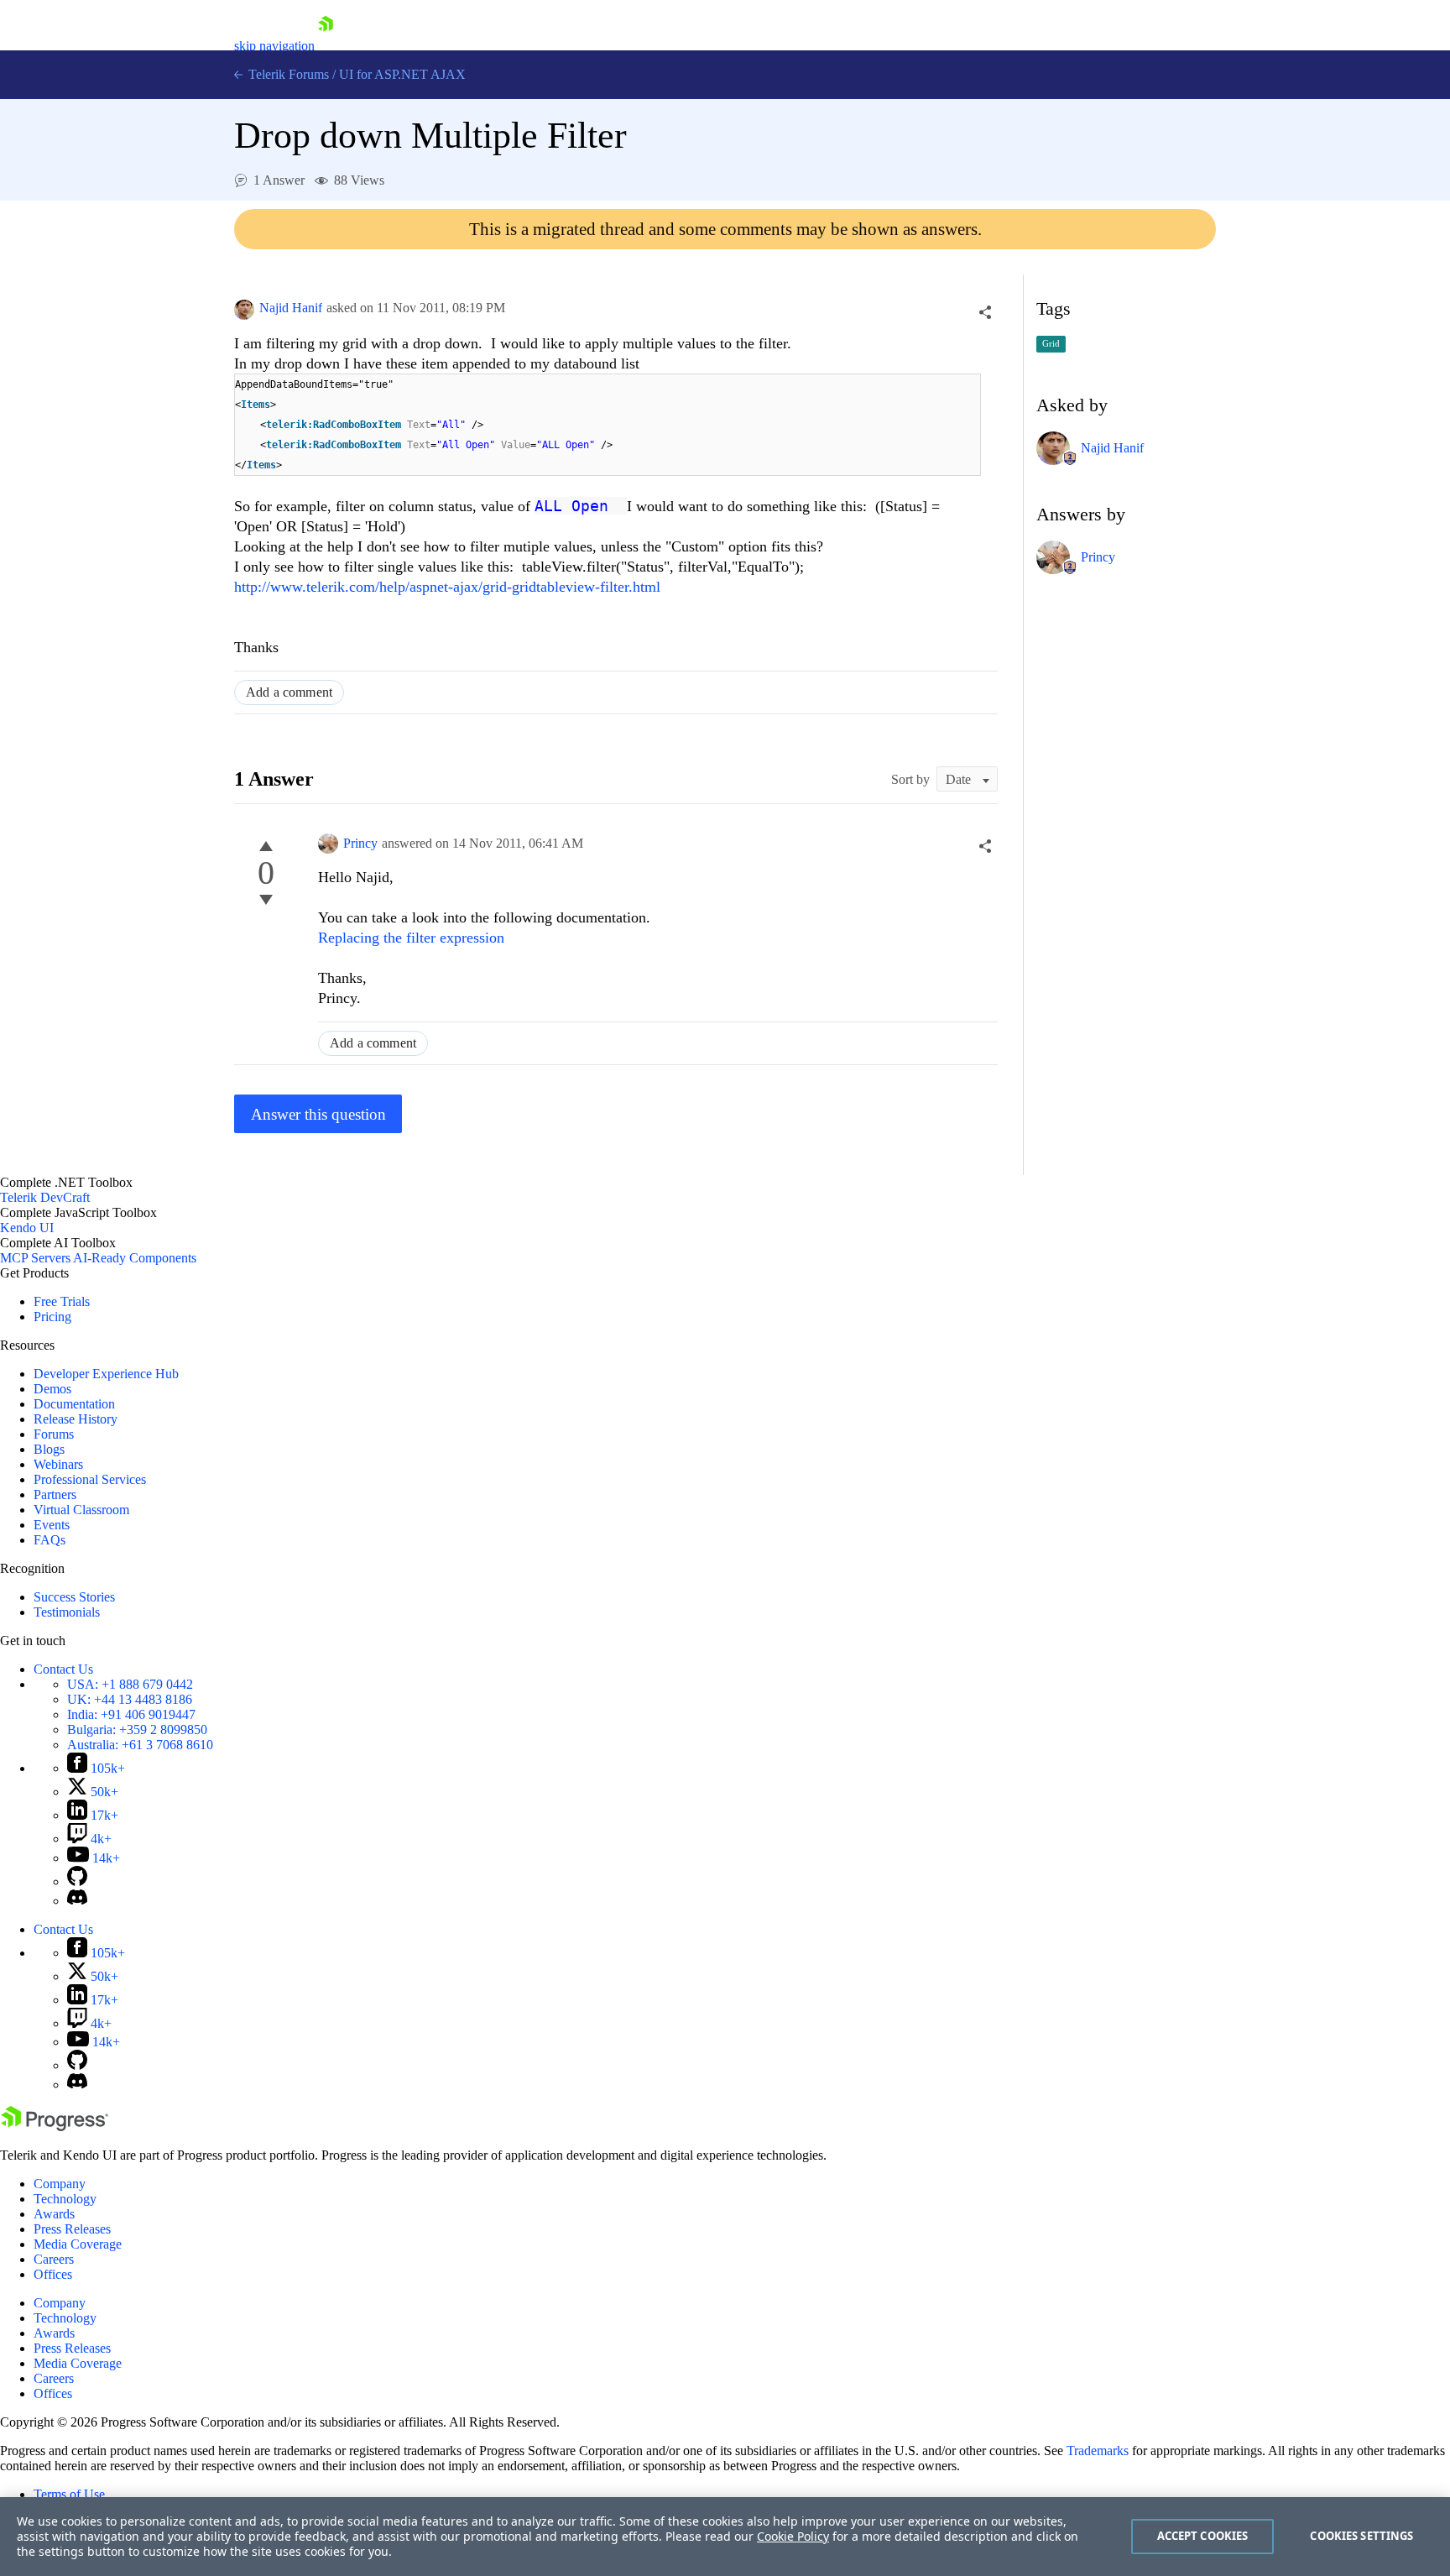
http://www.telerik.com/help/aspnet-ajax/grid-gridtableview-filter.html (447, 587)
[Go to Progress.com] (55, 2127)
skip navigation (274, 46)
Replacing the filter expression (411, 938)
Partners (55, 1494)
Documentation (74, 1404)
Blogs (49, 1449)
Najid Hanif (291, 308)
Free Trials (62, 1301)
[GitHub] (77, 1881)
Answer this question (318, 1114)
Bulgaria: (137, 1730)
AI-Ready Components (135, 1258)
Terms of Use (69, 2494)
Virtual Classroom (81, 1510)
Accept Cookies (1203, 2536)
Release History (76, 1419)
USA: (130, 1684)
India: (131, 1714)
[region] (725, 2537)
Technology (65, 2199)
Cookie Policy (793, 2536)
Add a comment (289, 692)
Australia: (140, 1745)
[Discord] (77, 1901)
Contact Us (63, 1669)
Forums (54, 1434)
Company (60, 2184)
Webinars (58, 1464)
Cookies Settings (1361, 2536)
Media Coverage (78, 2244)
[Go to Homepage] (326, 46)
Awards (54, 2214)
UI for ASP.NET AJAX (402, 74)
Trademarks (1098, 2451)
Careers (54, 2259)
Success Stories (74, 1597)
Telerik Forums (287, 74)
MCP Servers (35, 1258)
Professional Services (90, 1479)
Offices (53, 2274)
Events (52, 1525)
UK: (130, 1699)
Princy (360, 843)
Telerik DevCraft (45, 1197)
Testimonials (67, 1612)
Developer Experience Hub (106, 1374)
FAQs (50, 1540)
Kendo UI (27, 1228)
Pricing (52, 1317)
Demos (52, 1389)
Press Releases (72, 2229)
